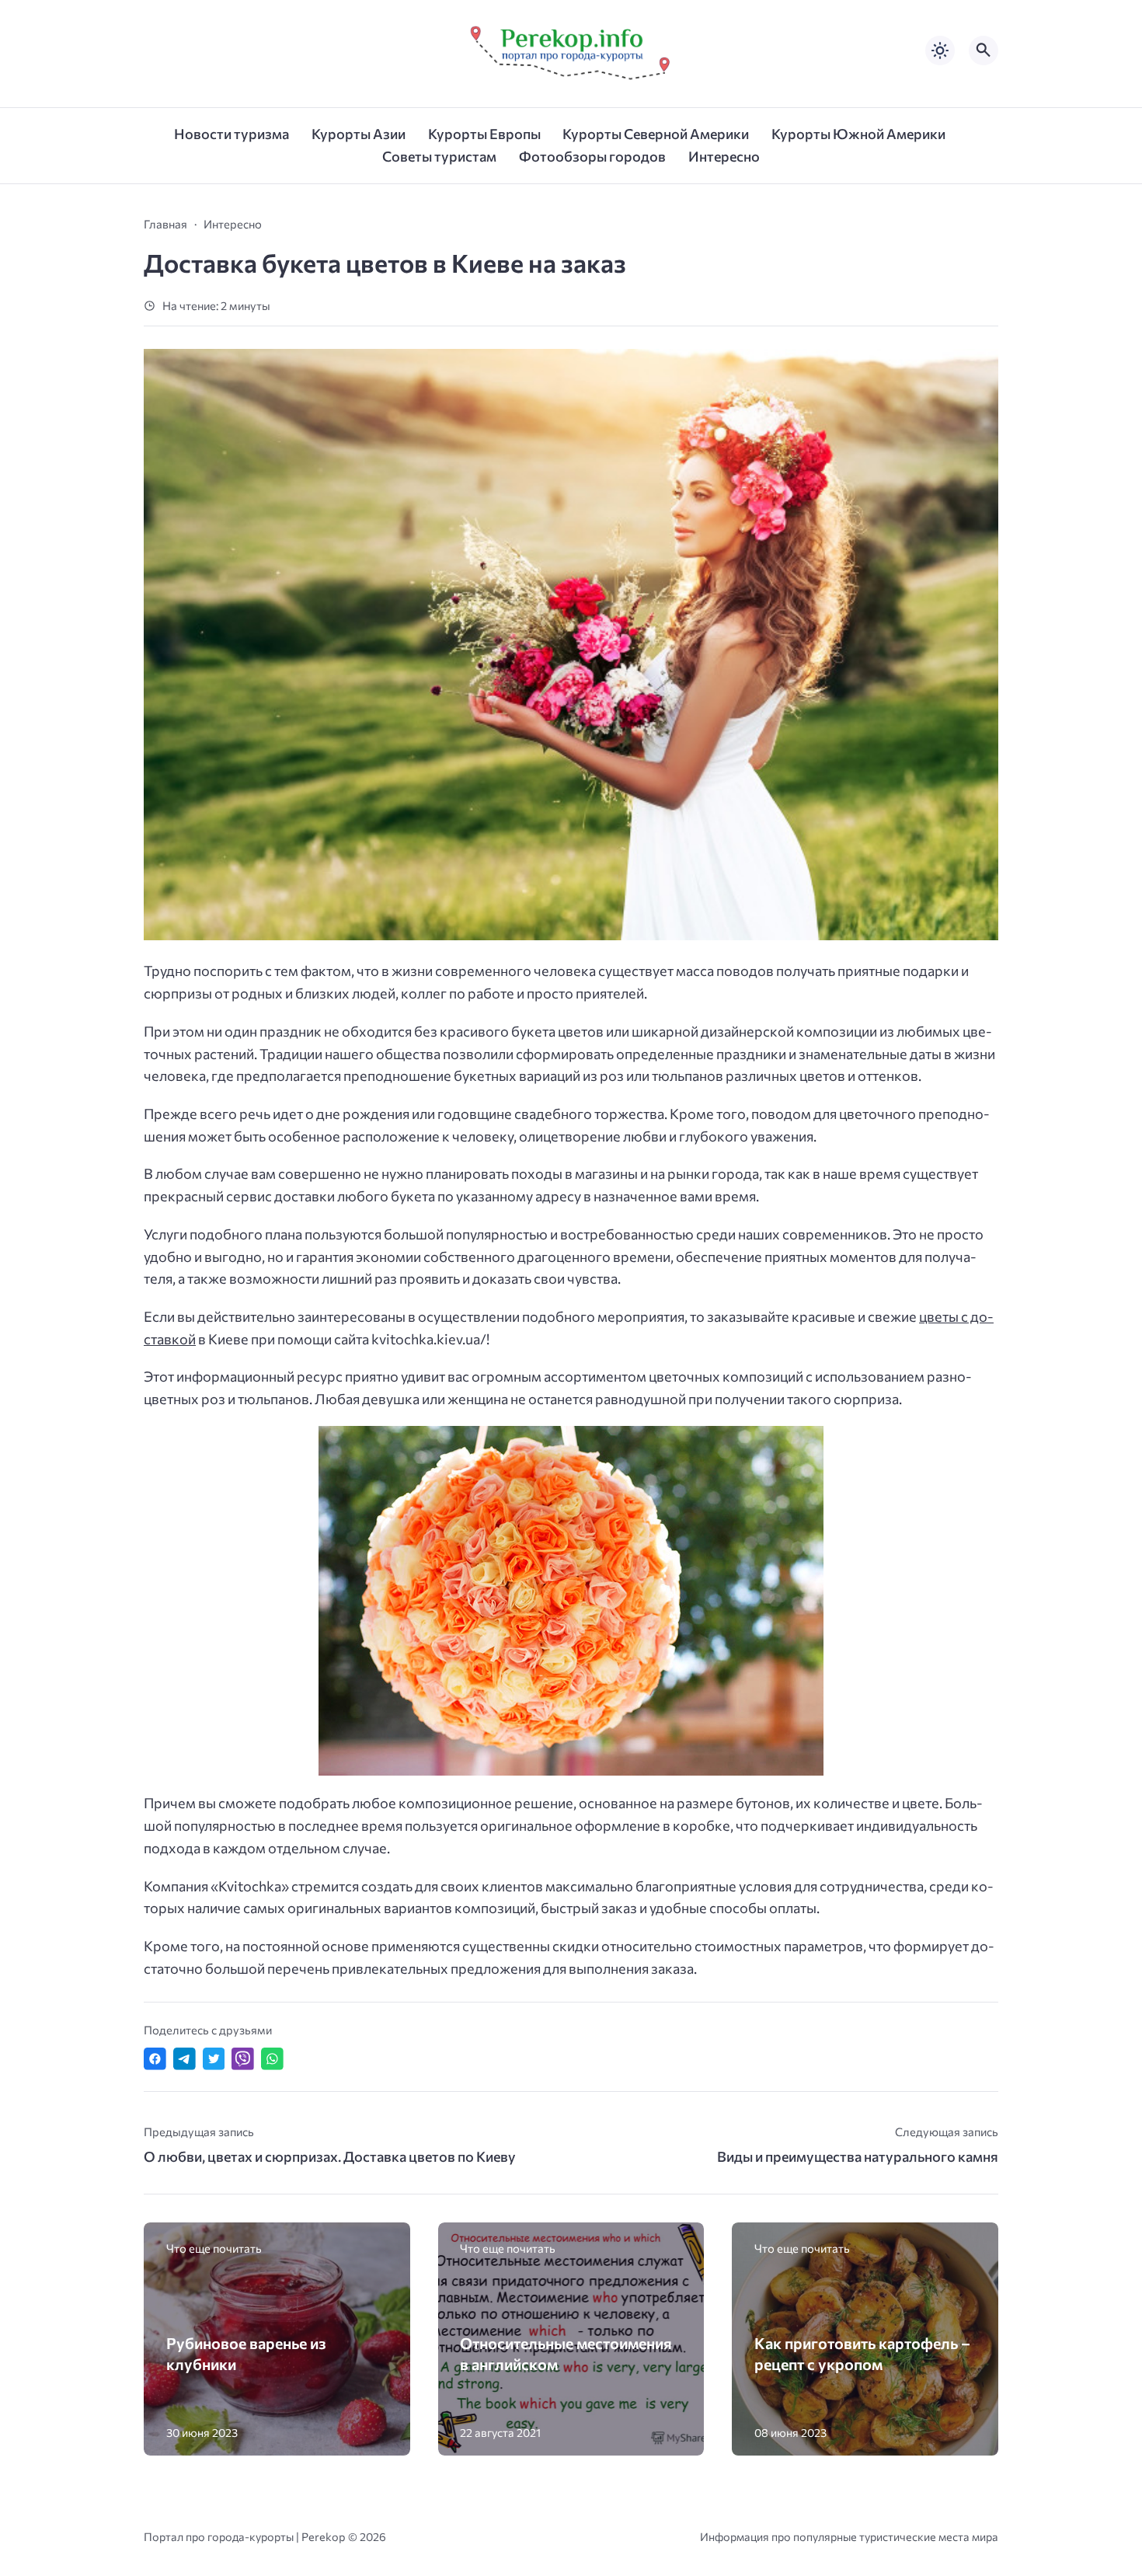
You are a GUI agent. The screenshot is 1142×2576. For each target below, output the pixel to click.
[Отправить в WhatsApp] (272, 2059)
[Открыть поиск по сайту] (984, 51)
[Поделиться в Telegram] (185, 2059)
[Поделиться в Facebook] (155, 2059)
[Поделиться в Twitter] (214, 2059)
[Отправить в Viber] (243, 2059)
